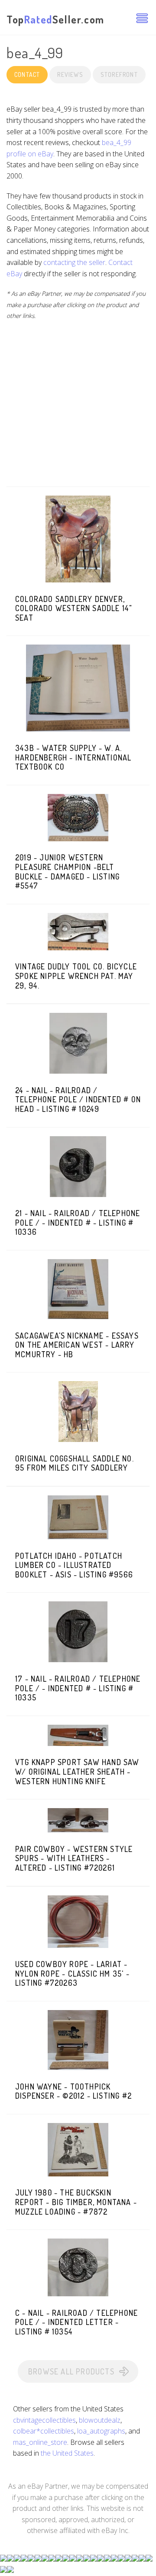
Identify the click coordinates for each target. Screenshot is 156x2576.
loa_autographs (101, 2431)
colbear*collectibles (44, 2431)
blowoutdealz (100, 2420)
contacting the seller (74, 262)
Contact (27, 74)
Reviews (70, 74)
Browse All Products (71, 2371)
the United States (67, 2453)
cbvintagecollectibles (44, 2420)
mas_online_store (40, 2442)
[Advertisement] (78, 408)
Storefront (119, 74)
